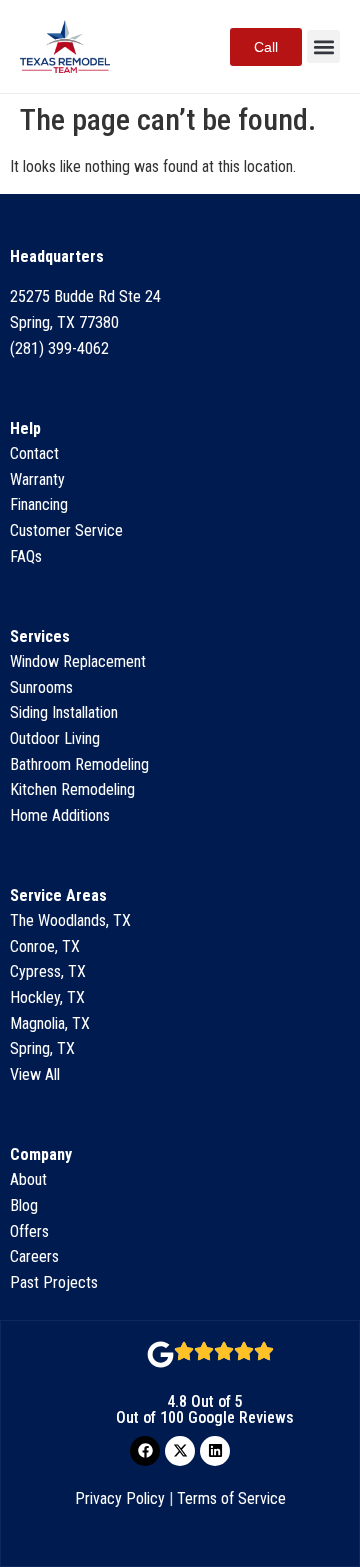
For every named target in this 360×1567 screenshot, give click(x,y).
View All (35, 1074)
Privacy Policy (120, 1498)
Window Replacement (78, 661)
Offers (29, 1231)
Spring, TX (42, 1048)
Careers (34, 1256)
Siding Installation (64, 712)
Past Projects (54, 1282)
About (28, 1179)
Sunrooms (41, 687)
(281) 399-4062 (59, 348)
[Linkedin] (215, 1451)
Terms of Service (231, 1498)
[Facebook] (145, 1451)
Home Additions (60, 815)
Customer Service (66, 530)
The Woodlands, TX (70, 920)
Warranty (37, 479)
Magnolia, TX (50, 1023)
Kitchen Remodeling (72, 789)
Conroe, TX (45, 946)
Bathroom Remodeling (79, 764)
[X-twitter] (180, 1451)
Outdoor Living (55, 738)
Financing (39, 504)
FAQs (26, 556)
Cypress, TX (48, 971)
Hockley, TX (47, 997)
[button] (323, 46)
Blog (24, 1205)
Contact (34, 453)
